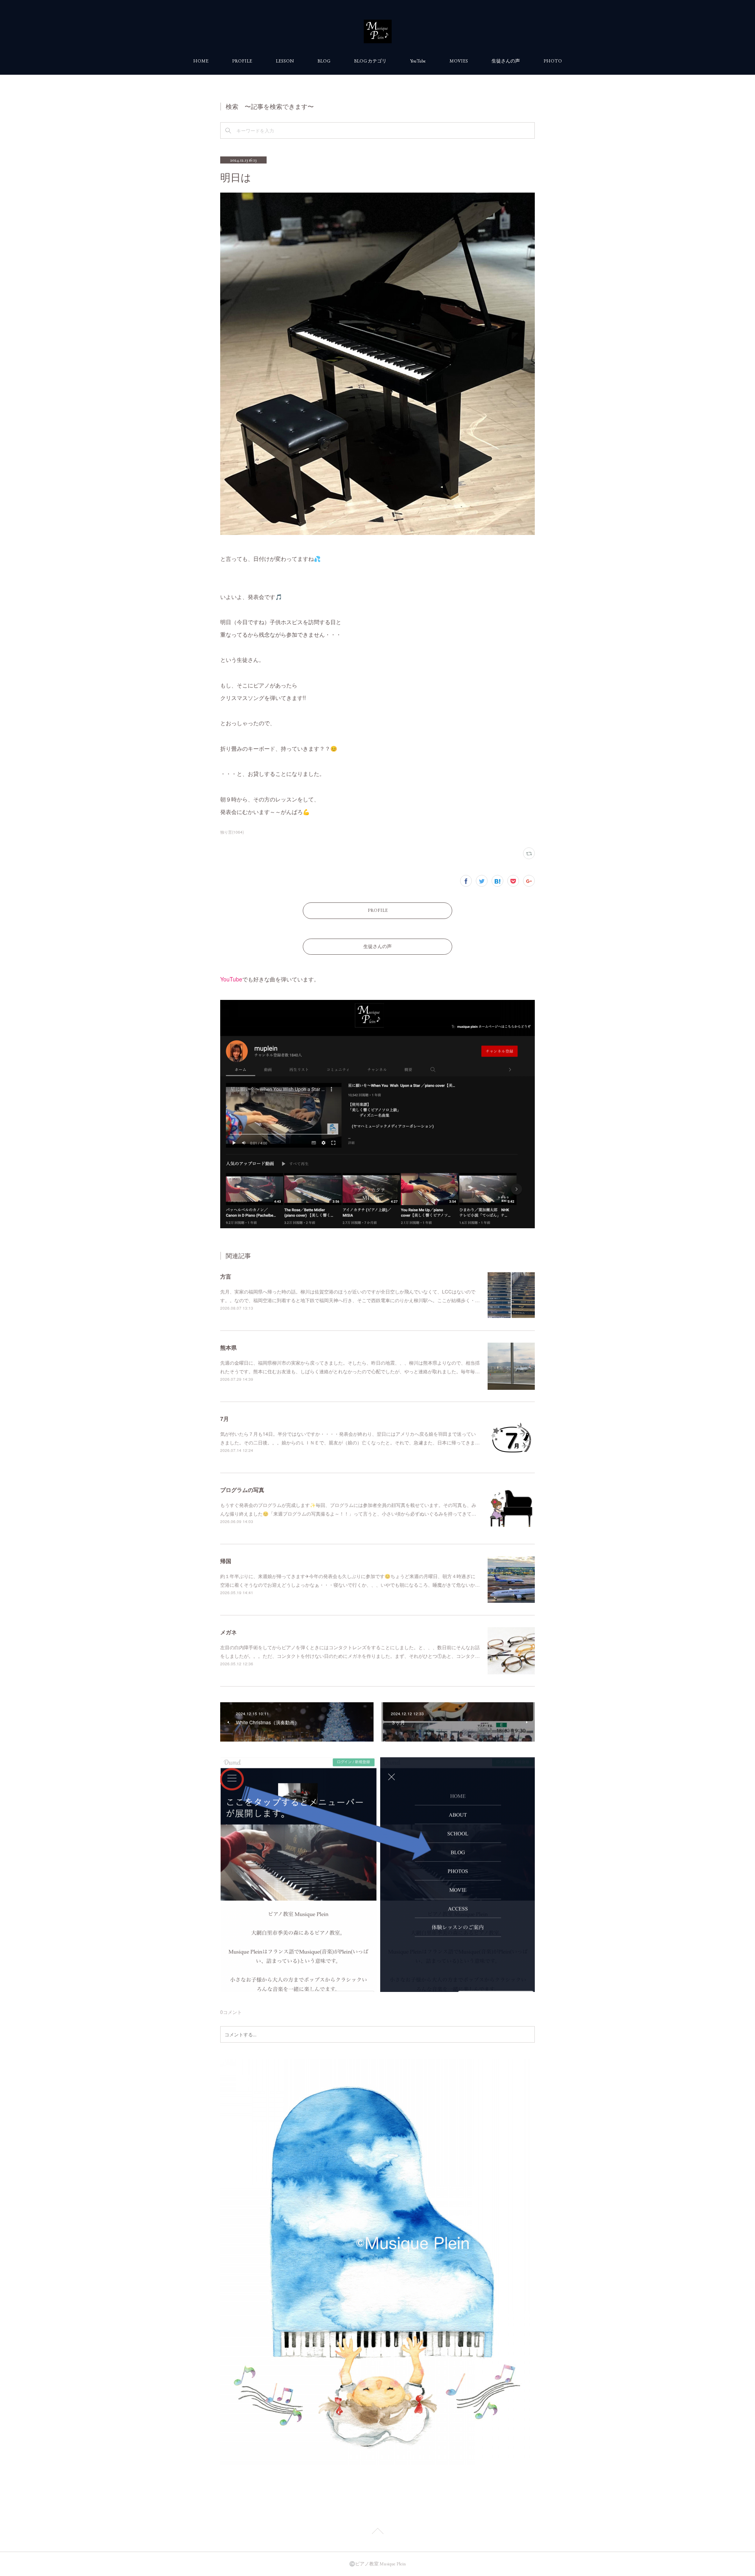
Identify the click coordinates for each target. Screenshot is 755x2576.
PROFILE (242, 61)
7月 (225, 1418)
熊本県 (228, 1347)
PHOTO (553, 61)
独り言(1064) (232, 832)
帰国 (226, 1561)
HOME (201, 61)
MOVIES (459, 61)
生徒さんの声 (506, 61)
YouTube (418, 61)
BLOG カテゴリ (370, 61)
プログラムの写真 (242, 1490)
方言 (226, 1276)
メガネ (228, 1632)
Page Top (377, 2532)
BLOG (324, 61)
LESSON (285, 61)
